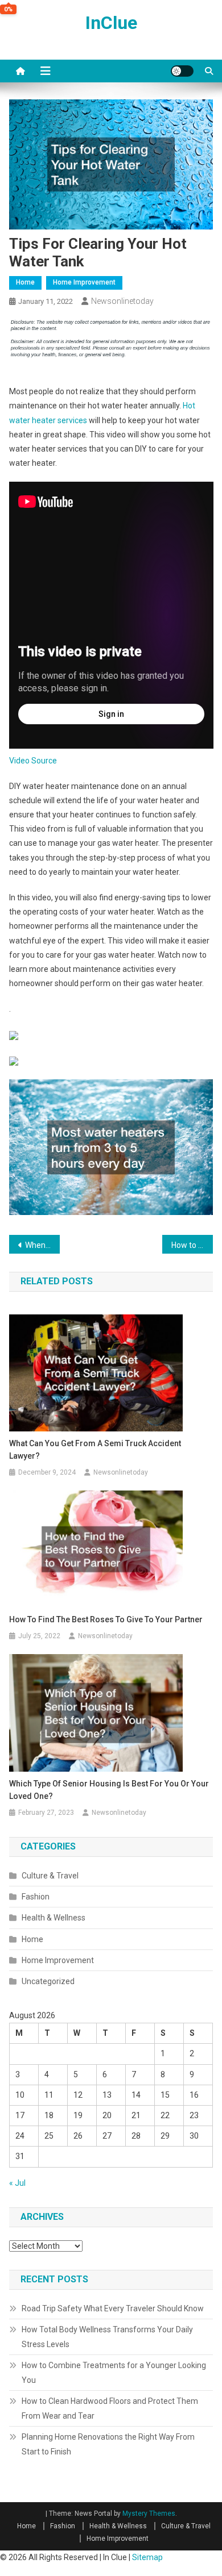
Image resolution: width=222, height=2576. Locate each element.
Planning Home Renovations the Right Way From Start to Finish (108, 2444)
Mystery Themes (149, 2514)
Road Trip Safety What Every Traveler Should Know (113, 2308)
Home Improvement (84, 282)
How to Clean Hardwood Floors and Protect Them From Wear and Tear (110, 2408)
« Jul (17, 2183)
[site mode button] (182, 71)
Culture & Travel (50, 1876)
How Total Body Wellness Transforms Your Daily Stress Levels (107, 2337)
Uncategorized (48, 1981)
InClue (111, 23)
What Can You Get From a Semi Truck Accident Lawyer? (95, 1450)
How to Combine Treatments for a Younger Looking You (114, 2373)
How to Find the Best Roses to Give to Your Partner (106, 1619)
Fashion (36, 1897)
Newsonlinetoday (122, 301)
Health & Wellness (54, 1918)
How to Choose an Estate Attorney (192, 1245)
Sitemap (147, 2557)
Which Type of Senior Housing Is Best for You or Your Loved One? (109, 1790)
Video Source (33, 761)
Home (25, 282)
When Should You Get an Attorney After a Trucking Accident (43, 1245)
